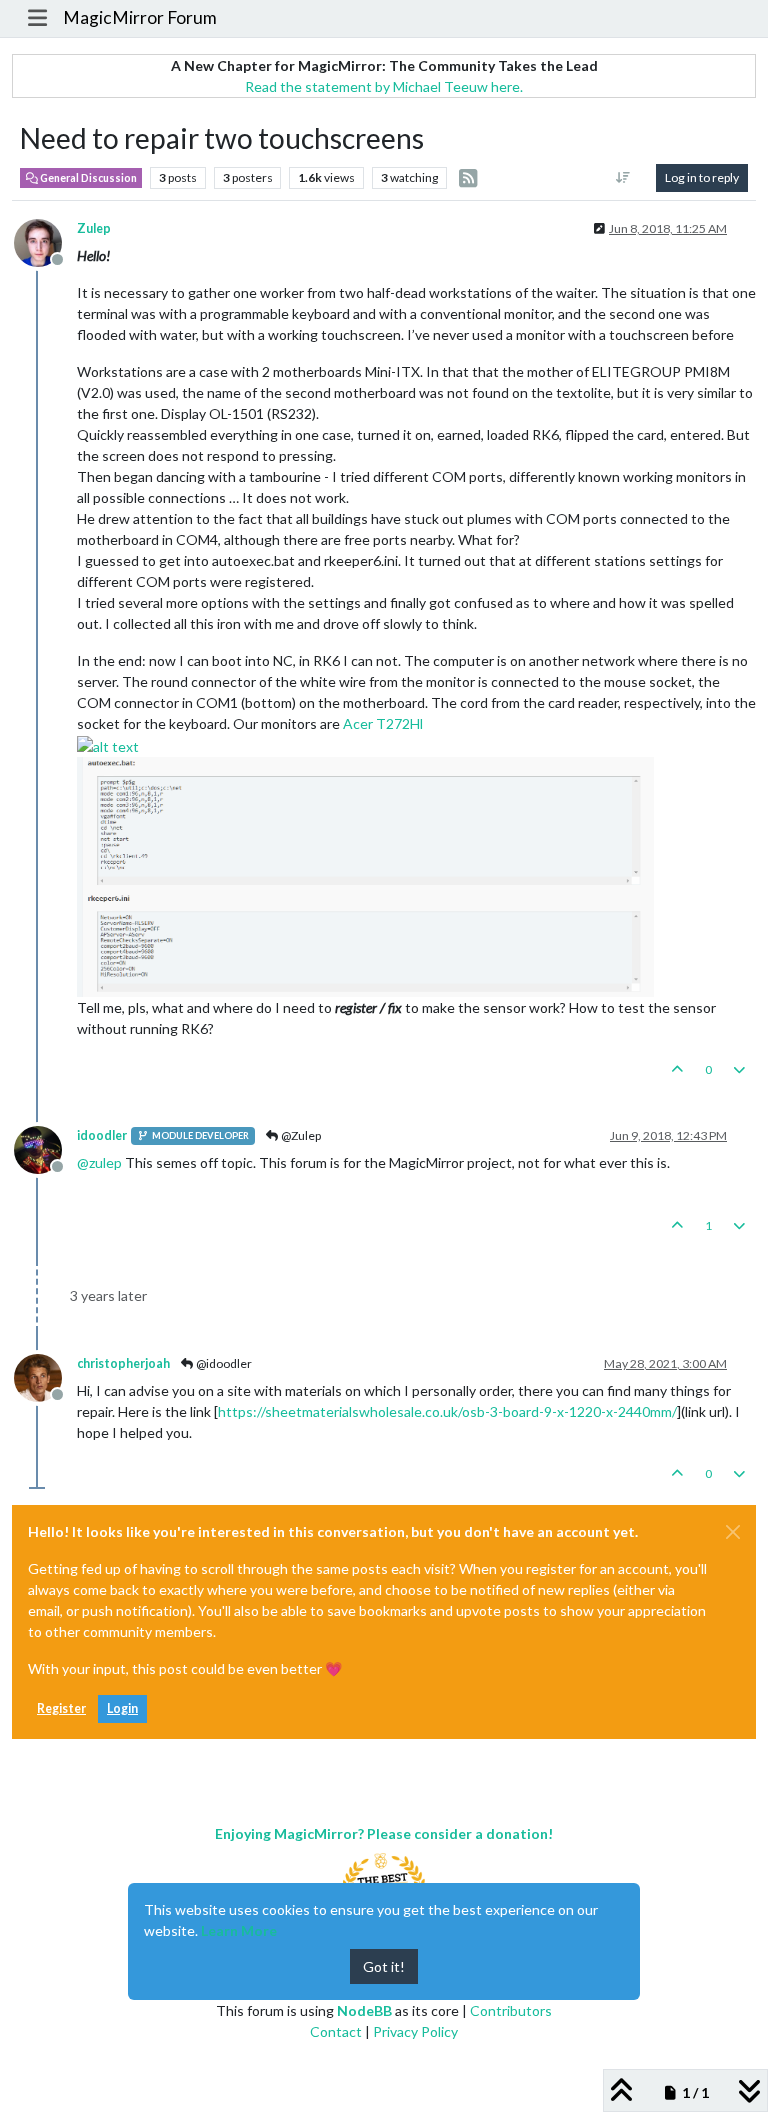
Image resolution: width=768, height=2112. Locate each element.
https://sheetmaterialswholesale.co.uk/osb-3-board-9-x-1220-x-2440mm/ (447, 1411)
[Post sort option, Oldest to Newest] (623, 178)
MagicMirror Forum (140, 17)
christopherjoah (123, 1363)
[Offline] (45, 241)
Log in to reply (702, 177)
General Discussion (87, 178)
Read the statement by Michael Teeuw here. (384, 86)
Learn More (239, 1930)
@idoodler (223, 1363)
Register (61, 1708)
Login (122, 1708)
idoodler (102, 1135)
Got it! (384, 1966)
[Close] (733, 1532)
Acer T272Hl (383, 723)
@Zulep (300, 1135)
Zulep (94, 228)
